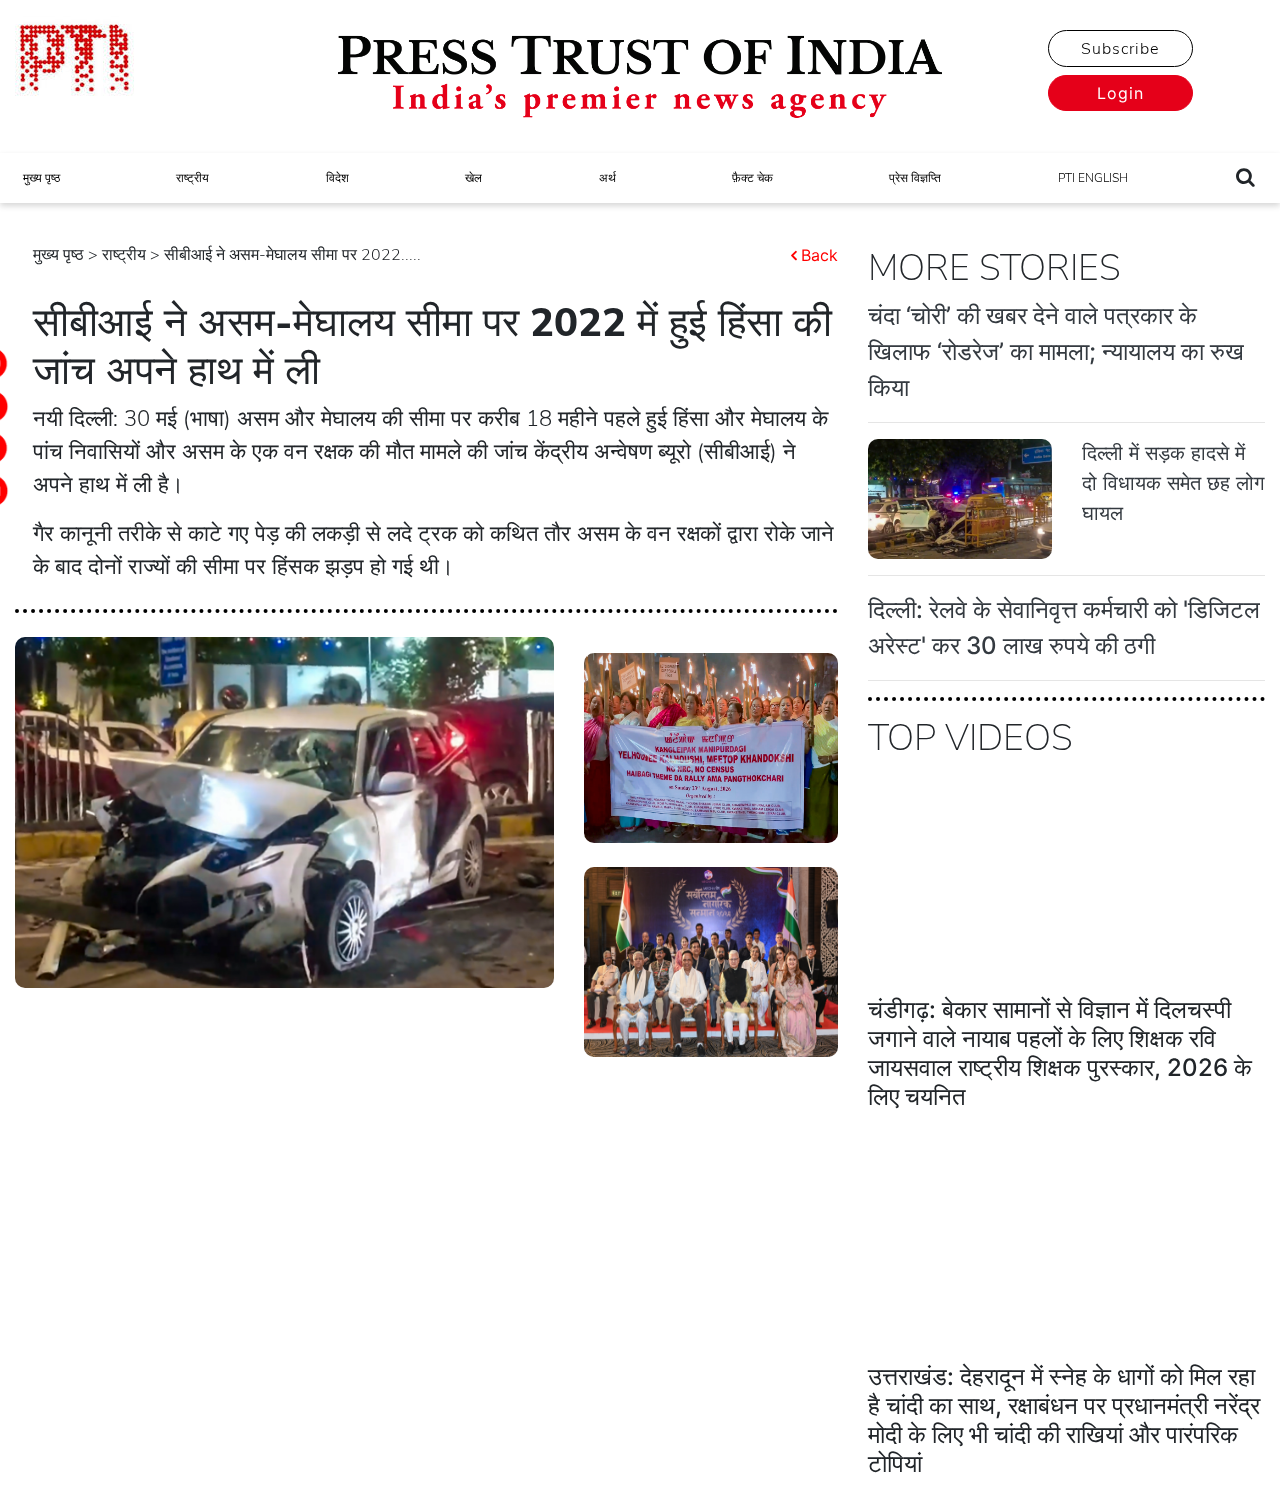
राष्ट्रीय (192, 178)
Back (819, 255)
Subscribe (1120, 49)
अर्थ (607, 178)
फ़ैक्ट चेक (752, 178)
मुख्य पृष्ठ (41, 178)
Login (1120, 93)
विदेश (337, 178)
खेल (473, 178)
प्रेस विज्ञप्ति (915, 178)
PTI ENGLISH (1093, 178)
